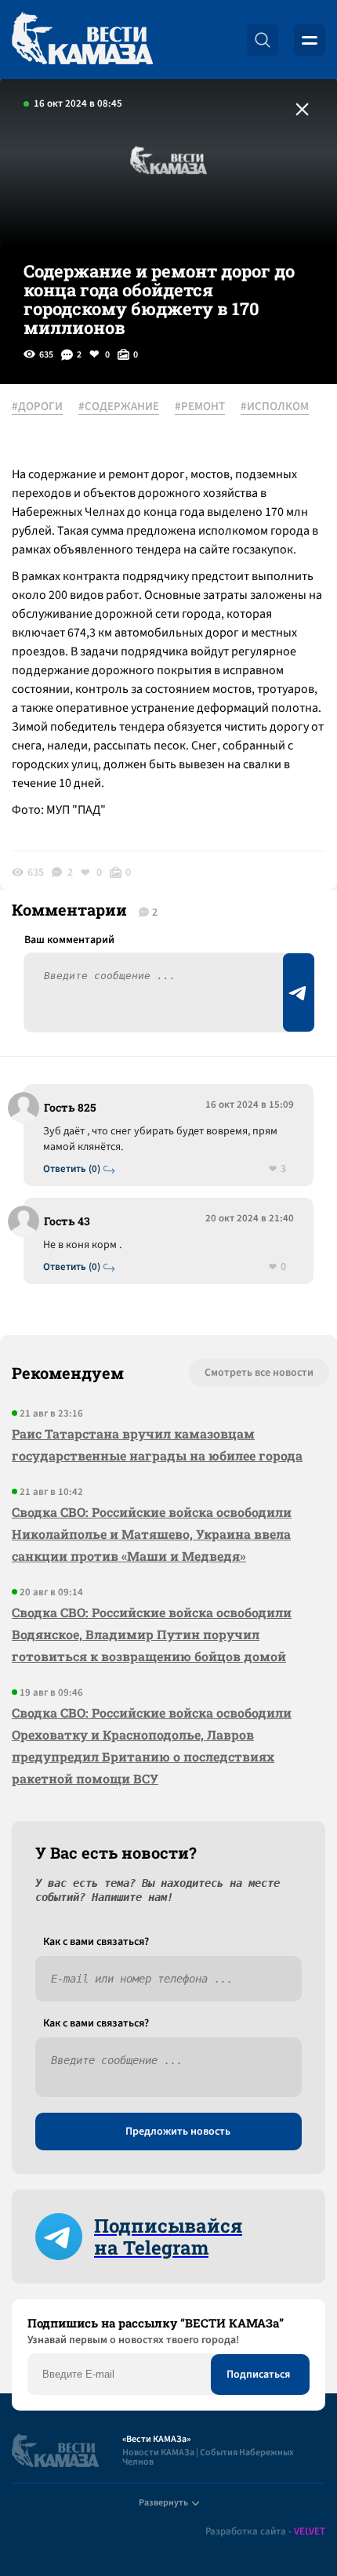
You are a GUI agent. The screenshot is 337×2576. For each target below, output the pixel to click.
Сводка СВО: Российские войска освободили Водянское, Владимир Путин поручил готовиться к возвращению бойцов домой (152, 1634)
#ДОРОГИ (37, 407)
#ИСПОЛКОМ (275, 407)
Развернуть (163, 2503)
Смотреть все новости (259, 1373)
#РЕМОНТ (200, 407)
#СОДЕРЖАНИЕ (119, 407)
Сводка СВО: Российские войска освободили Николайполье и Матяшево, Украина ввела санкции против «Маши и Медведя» (152, 1534)
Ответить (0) (72, 1169)
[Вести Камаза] (82, 40)
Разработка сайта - (265, 2532)
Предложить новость (178, 2132)
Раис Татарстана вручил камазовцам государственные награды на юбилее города (157, 1444)
